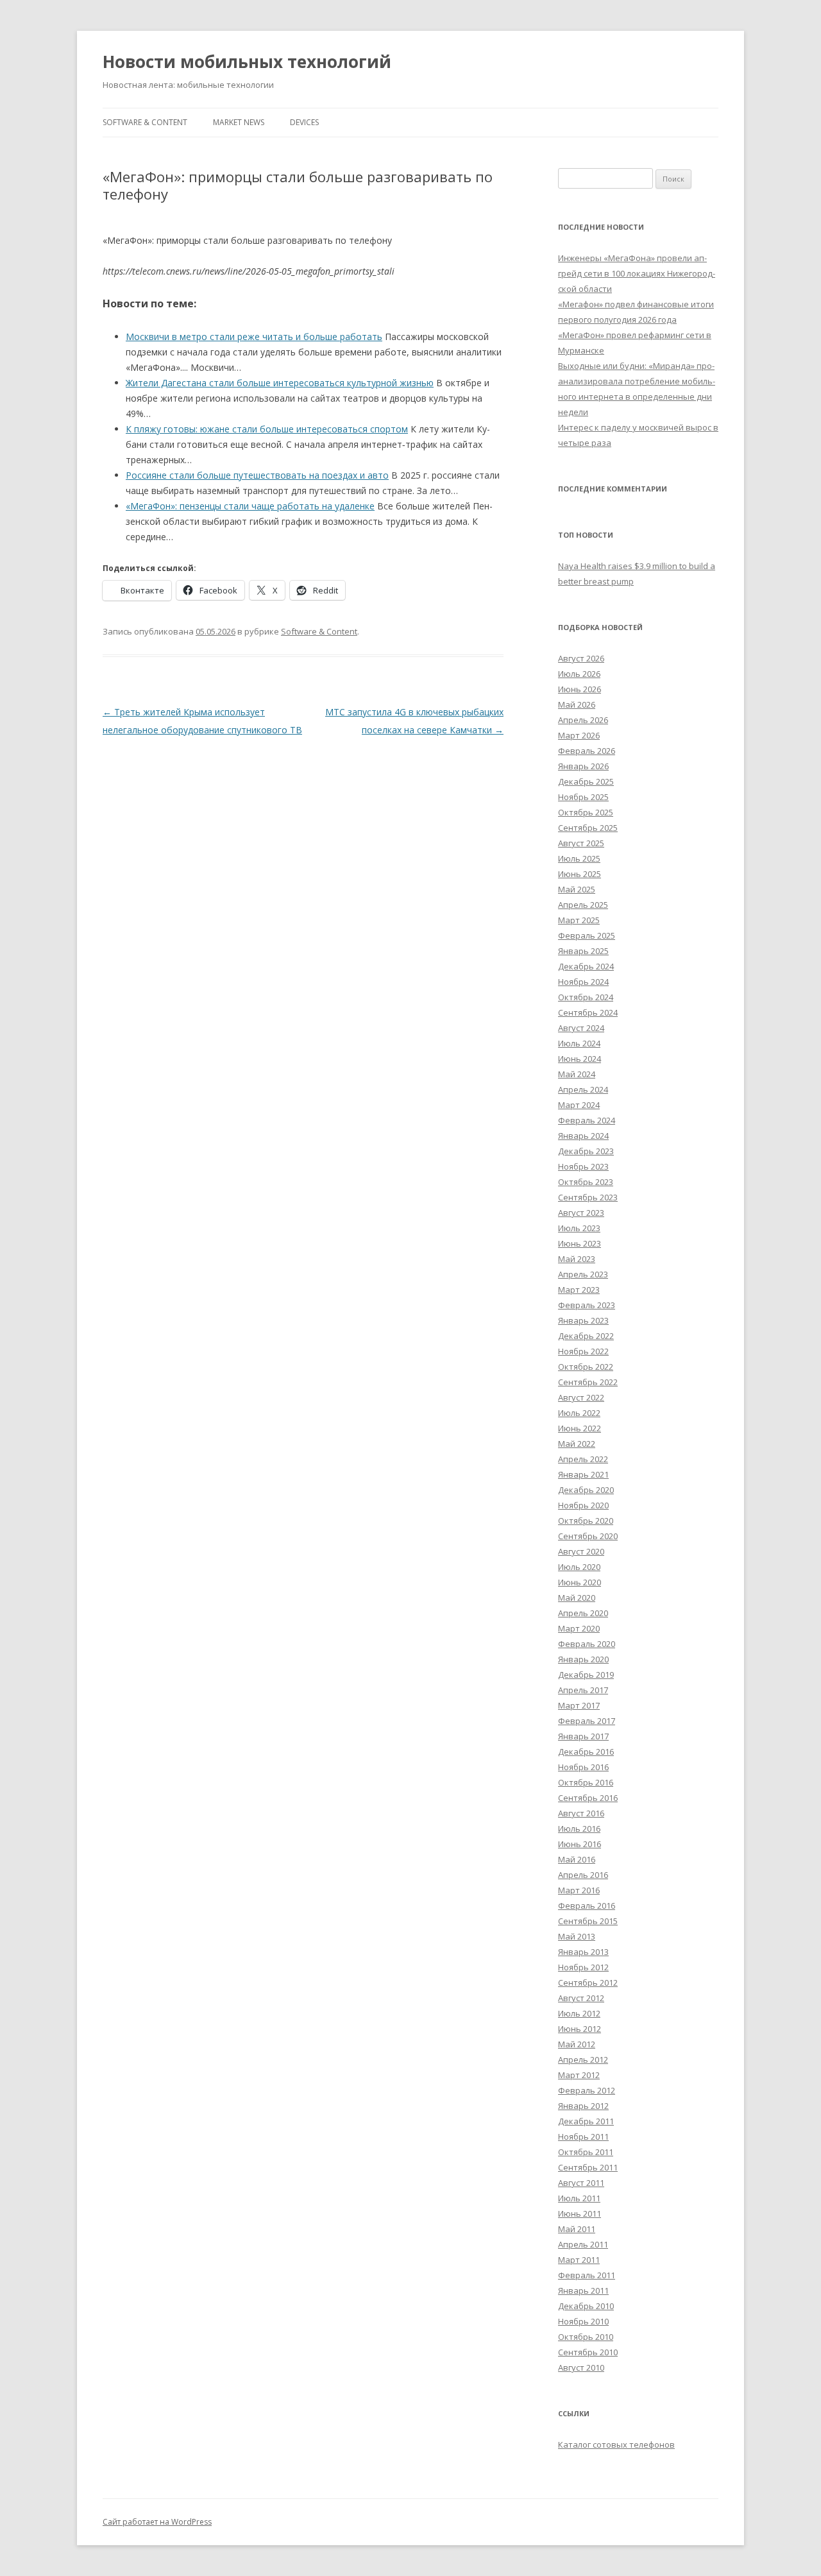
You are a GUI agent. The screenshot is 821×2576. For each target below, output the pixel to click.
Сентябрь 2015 (588, 1921)
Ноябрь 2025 (583, 797)
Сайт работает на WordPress (157, 2522)
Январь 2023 (583, 1320)
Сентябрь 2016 (588, 1798)
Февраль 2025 (587, 935)
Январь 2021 (583, 1474)
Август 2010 (581, 2367)
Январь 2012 (583, 2106)
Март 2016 (579, 1890)
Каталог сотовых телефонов (616, 2444)
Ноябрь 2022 (583, 1351)
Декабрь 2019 (586, 1675)
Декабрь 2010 (586, 2306)
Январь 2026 (583, 766)
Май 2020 (577, 1598)
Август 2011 (581, 2183)
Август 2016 (581, 1813)
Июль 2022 (579, 1413)
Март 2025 (579, 920)
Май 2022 (577, 1444)
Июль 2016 (579, 1829)
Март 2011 (579, 2260)
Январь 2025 (583, 951)
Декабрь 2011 (586, 2121)
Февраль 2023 (587, 1305)
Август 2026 (581, 658)
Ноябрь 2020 (583, 1505)
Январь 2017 (583, 1736)
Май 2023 (577, 1259)
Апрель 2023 (583, 1274)
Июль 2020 (579, 1567)
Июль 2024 (579, 1043)
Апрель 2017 (583, 1690)
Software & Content (145, 122)
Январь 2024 (583, 1136)
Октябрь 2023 (586, 1182)
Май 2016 (577, 1859)
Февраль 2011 (587, 2275)
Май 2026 (577, 704)
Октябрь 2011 (586, 2152)
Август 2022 (581, 1397)
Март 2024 (579, 1105)
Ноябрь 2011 (583, 2137)
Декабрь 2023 (586, 1151)
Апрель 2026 (583, 720)
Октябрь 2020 (586, 1521)
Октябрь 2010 (586, 2337)
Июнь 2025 (580, 874)
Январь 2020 (583, 1659)
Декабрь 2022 (586, 1336)
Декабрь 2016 (586, 1752)
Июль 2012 (579, 2013)
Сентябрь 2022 (588, 1382)
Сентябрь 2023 (588, 1197)
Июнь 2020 (580, 1582)
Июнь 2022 (580, 1428)
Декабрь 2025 (586, 781)
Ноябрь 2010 (583, 2321)
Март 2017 (579, 1705)
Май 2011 (577, 2229)
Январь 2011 (583, 2290)
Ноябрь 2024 (583, 982)
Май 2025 (577, 889)
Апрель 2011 (583, 2244)
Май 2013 (577, 1936)
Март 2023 (579, 1290)
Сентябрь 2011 (588, 2167)
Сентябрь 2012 (588, 1983)
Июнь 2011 (580, 2213)
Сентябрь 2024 (588, 1012)
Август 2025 (581, 843)
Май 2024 (577, 1074)
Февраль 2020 (587, 1644)
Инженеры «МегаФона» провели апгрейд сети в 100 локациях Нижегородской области (637, 273)
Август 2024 (581, 1028)
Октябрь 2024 (586, 997)
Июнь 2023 (580, 1243)
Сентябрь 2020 (588, 1536)
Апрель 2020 (583, 1613)
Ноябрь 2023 (583, 1166)
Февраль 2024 (587, 1120)
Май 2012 (577, 2044)
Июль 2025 (579, 858)
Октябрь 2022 (586, 1367)
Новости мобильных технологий (247, 62)
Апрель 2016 (583, 1875)
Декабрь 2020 (586, 1490)
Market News (239, 122)
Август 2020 (581, 1551)
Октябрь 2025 (586, 812)
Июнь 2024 (580, 1059)
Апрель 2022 (583, 1459)
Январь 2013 (583, 1952)
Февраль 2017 (587, 1721)
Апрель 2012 (583, 2060)
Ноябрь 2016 (583, 1767)
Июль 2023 (579, 1228)
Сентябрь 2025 (588, 828)
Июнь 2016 (580, 1844)
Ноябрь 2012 (583, 1967)
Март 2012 (579, 2075)
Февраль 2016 (587, 1906)
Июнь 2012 (580, 2029)
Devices (304, 122)
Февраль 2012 (587, 2090)
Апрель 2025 (583, 905)
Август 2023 (581, 1213)
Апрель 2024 (583, 1089)
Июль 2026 (579, 674)
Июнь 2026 (580, 689)
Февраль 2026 (587, 751)
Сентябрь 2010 (588, 2352)
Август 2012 (581, 1998)
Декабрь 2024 (586, 966)
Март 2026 (579, 735)
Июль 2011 (579, 2198)
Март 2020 (579, 1628)
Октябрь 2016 (586, 1782)
